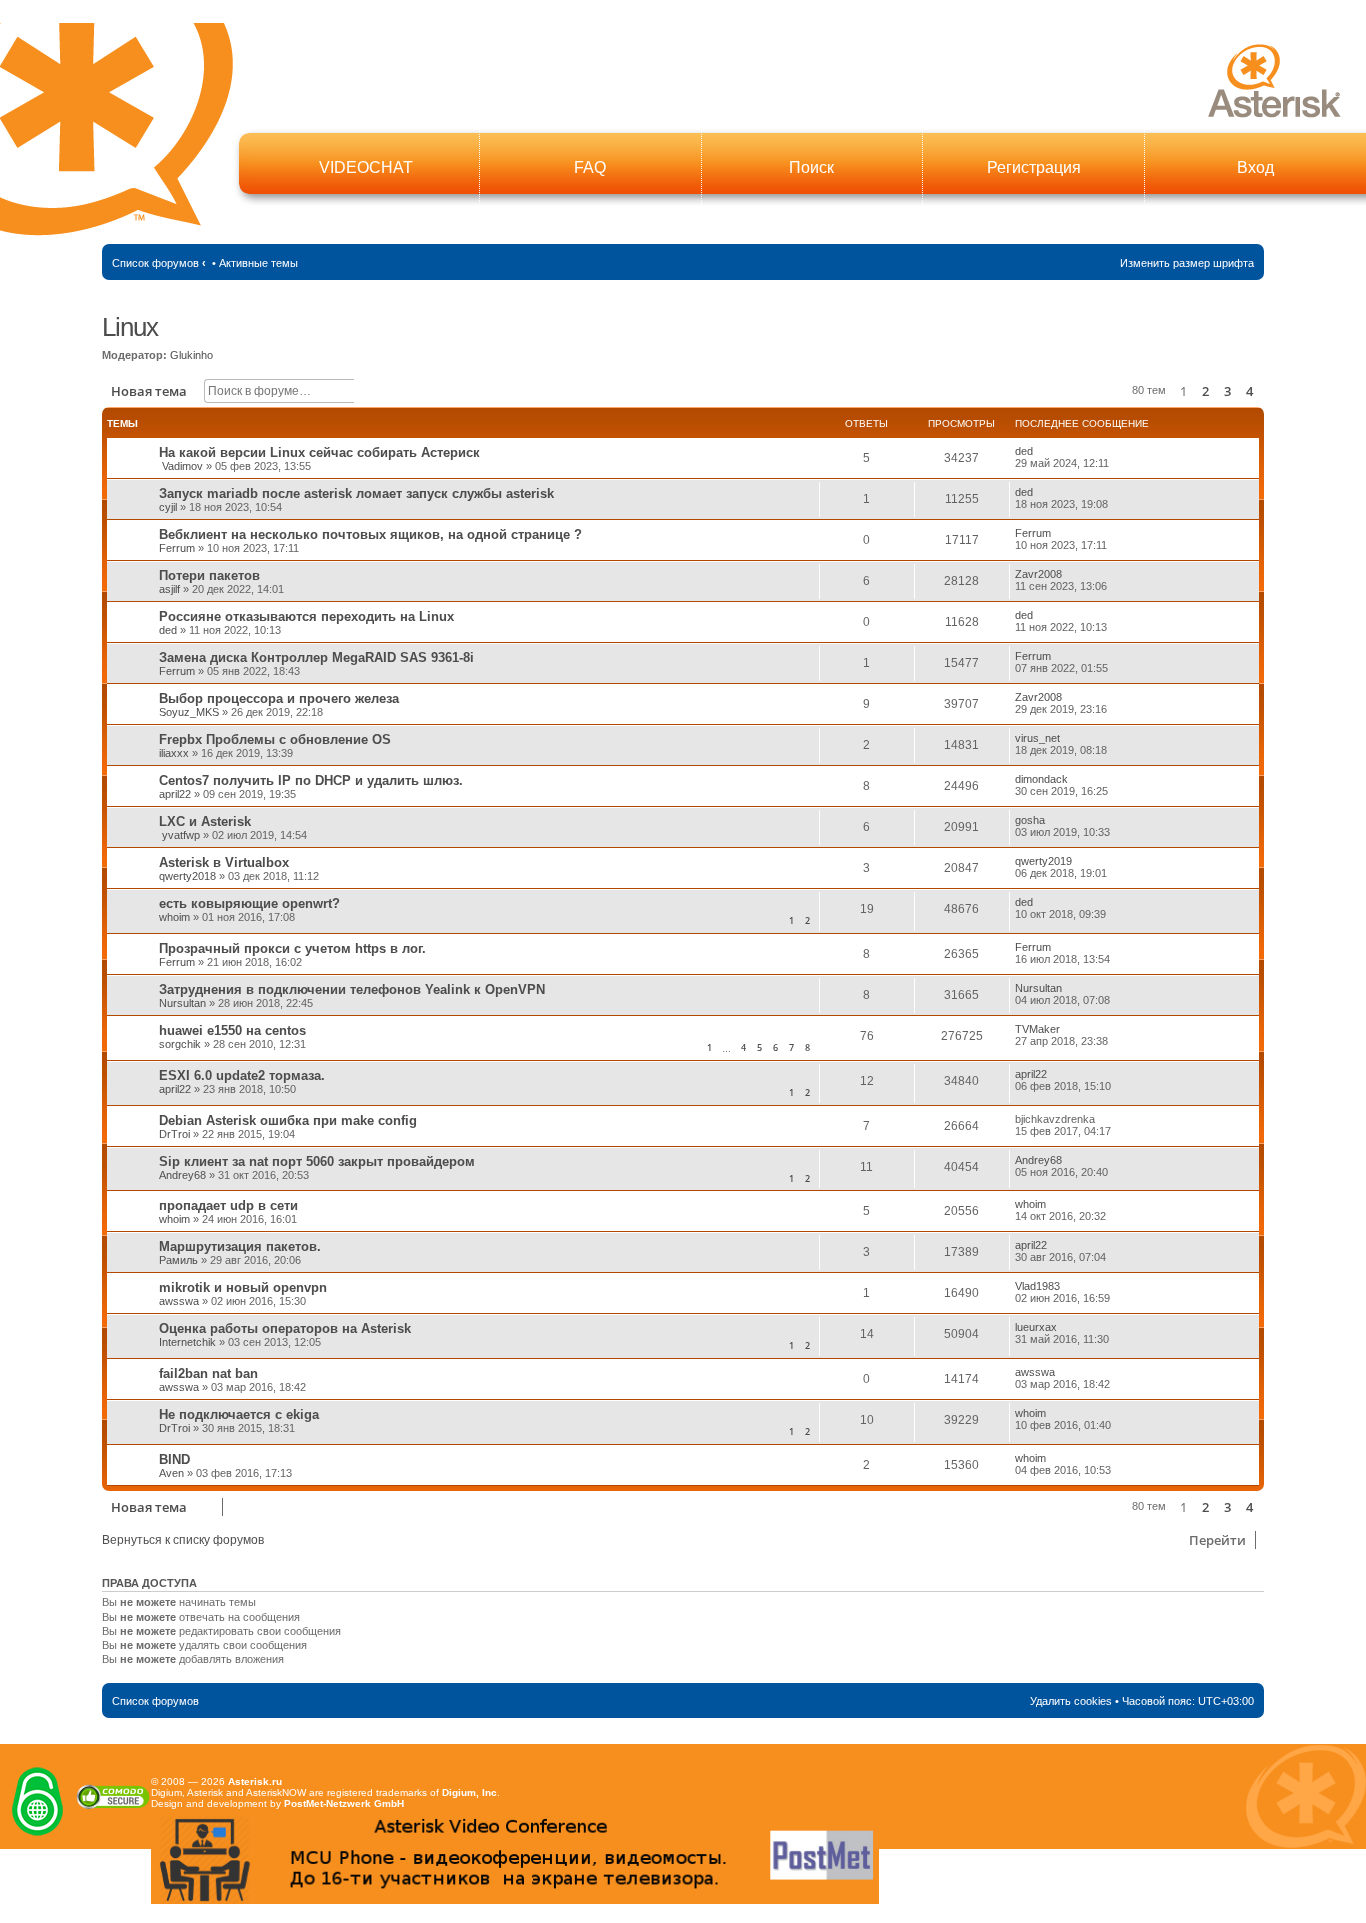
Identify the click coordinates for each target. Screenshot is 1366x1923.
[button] (1263, 391)
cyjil (168, 507)
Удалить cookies (1071, 1701)
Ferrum (177, 548)
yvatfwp (181, 835)
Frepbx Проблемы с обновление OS (275, 739)
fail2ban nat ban (208, 1373)
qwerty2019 (1043, 861)
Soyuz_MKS (189, 712)
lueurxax (1036, 1327)
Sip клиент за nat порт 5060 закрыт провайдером (317, 1161)
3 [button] (1227, 391)
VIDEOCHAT (366, 167)
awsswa (179, 1301)
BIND (174, 1459)
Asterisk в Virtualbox (224, 862)
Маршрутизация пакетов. (240, 1246)
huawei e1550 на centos (232, 1030)
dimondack (1041, 779)
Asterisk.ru (255, 1781)
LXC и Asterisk (205, 821)
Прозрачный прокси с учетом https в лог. (292, 948)
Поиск (811, 167)
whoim (174, 917)
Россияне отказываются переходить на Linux (306, 616)
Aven (171, 1473)
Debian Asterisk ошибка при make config (288, 1120)
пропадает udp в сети (228, 1205)
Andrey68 (182, 1175)
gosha (1030, 820)
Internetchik (187, 1342)
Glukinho (191, 355)
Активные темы (258, 263)
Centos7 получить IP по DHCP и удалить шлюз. (311, 780)
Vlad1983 (1037, 1286)
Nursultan (182, 1003)
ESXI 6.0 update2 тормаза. (242, 1075)
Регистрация (1034, 167)
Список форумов (155, 263)
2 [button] (1205, 391)
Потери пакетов (209, 575)
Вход (1255, 167)
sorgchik (180, 1044)
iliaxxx (174, 753)
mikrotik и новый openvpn (243, 1287)
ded (1024, 451)
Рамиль (178, 1260)
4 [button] (1249, 391)
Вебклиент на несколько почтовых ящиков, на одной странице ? (370, 534)
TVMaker (1037, 1029)
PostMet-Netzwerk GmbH (344, 1803)
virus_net (1037, 738)
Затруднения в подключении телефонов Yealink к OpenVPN (352, 989)
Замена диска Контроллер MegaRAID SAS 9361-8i (316, 657)
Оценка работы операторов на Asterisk (285, 1328)
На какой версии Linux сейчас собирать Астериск (319, 452)
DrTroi (174, 1134)
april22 (175, 794)
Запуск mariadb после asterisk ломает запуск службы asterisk (356, 493)
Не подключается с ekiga (239, 1414)
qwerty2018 (187, 876)
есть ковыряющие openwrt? (249, 903)
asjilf (169, 589)
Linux (130, 327)
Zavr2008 (1038, 574)
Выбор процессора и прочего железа (279, 698)
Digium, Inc (469, 1792)
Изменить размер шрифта (1187, 263)
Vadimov (182, 466)
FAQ (590, 167)
